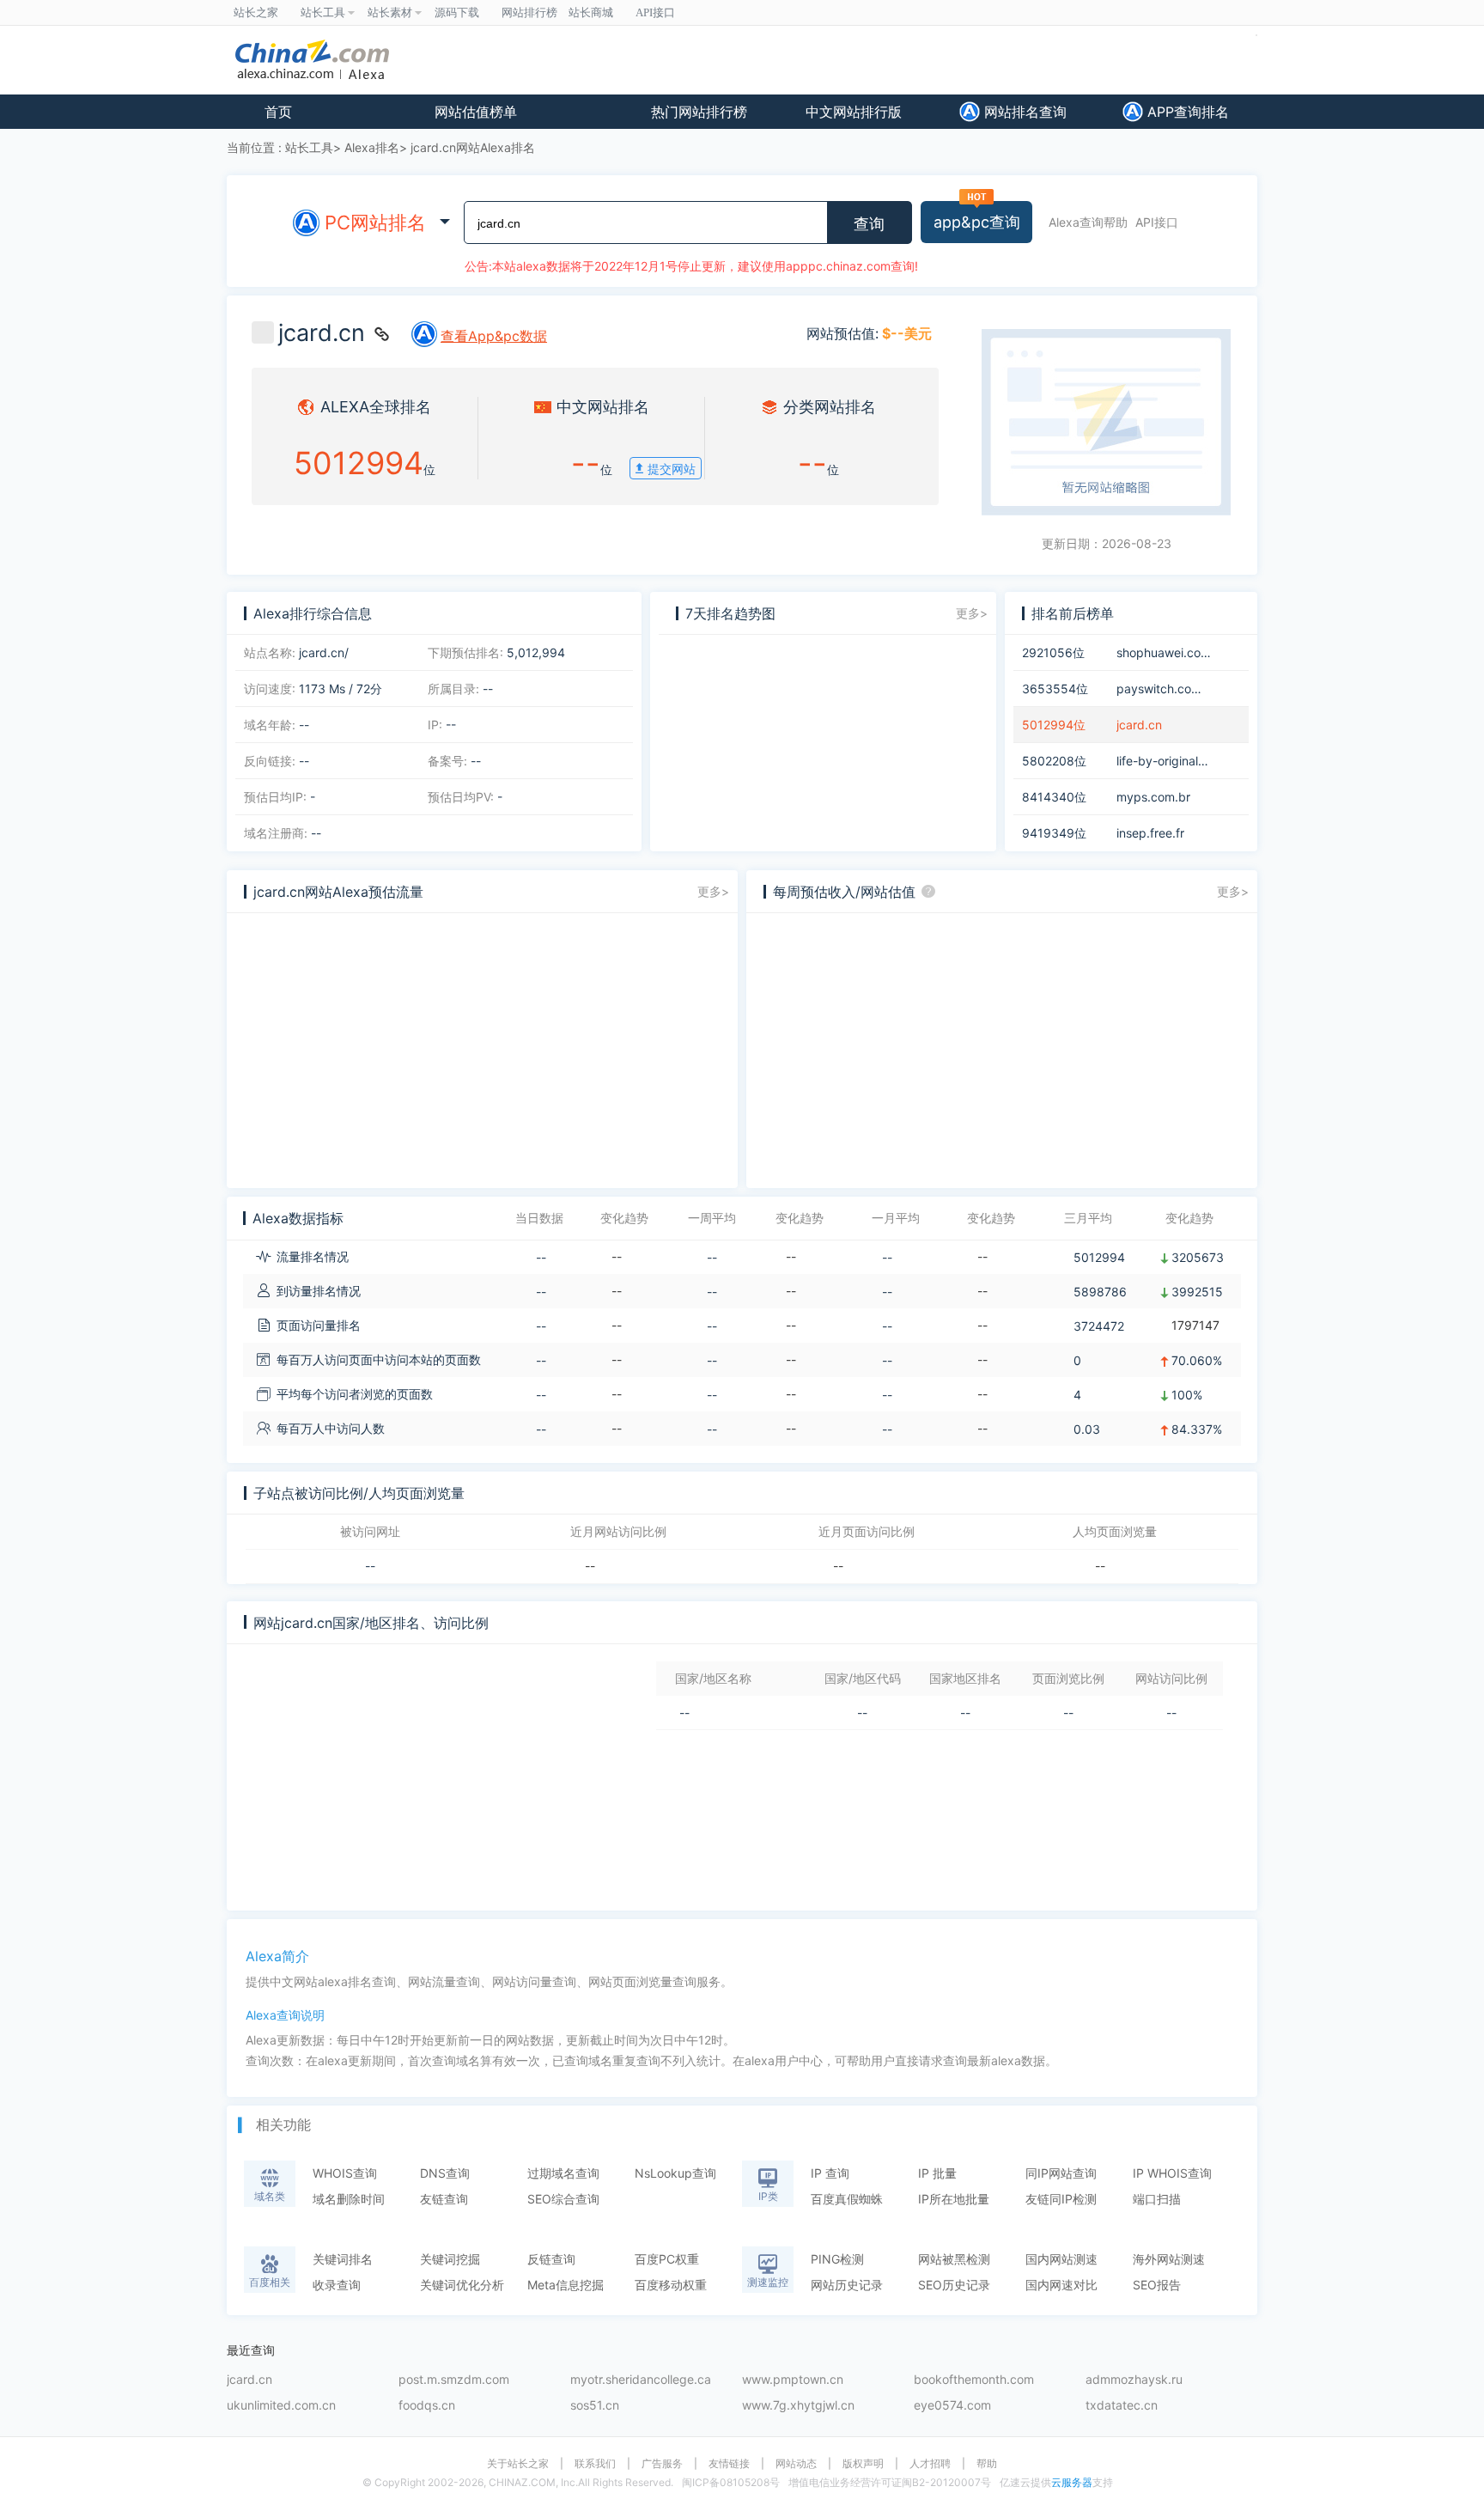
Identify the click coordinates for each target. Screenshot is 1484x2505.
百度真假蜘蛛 (847, 2199)
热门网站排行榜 (699, 112)
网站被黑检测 (954, 2259)
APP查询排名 (1186, 112)
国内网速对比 (1061, 2285)
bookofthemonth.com (974, 2380)
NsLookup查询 (675, 2173)
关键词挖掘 (450, 2259)
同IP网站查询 (1061, 2173)
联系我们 (595, 2464)
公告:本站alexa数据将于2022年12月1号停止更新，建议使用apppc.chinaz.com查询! (691, 266)
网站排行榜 (529, 12)
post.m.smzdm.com (454, 2380)
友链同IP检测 (1061, 2199)
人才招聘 (930, 2464)
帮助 (987, 2464)
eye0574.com (952, 2406)
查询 (869, 224)
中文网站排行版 (854, 112)
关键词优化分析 (462, 2285)
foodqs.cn (427, 2406)
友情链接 (729, 2464)
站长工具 (309, 147)
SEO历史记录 (954, 2285)
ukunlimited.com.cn (281, 2406)
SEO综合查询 (563, 2199)
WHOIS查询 (345, 2173)
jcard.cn (249, 2380)
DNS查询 (445, 2173)
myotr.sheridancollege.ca (641, 2380)
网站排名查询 (1023, 112)
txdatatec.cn (1122, 2406)
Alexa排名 (372, 147)
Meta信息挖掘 (566, 2285)
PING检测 (837, 2259)
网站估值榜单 (476, 112)
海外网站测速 (1169, 2259)
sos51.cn (595, 2406)
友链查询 (444, 2199)
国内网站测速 (1061, 2259)
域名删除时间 (349, 2199)
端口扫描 (1157, 2199)
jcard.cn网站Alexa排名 (473, 147)
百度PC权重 (667, 2259)
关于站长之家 (518, 2464)
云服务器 (1072, 2482)
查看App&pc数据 (494, 336)
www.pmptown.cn (793, 2380)
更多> (972, 613)
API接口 (1157, 222)
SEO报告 (1157, 2285)
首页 (278, 112)
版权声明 (863, 2464)
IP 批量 (937, 2173)
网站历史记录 (847, 2285)
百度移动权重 (671, 2285)
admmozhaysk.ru (1134, 2380)
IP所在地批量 (954, 2199)
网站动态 (796, 2464)
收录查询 (337, 2285)
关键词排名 (343, 2259)
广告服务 (662, 2464)
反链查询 (551, 2259)
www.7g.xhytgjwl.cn (798, 2406)
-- (370, 1566)
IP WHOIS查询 (1172, 2173)
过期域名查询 (563, 2173)
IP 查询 (830, 2173)
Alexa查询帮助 (1088, 222)
